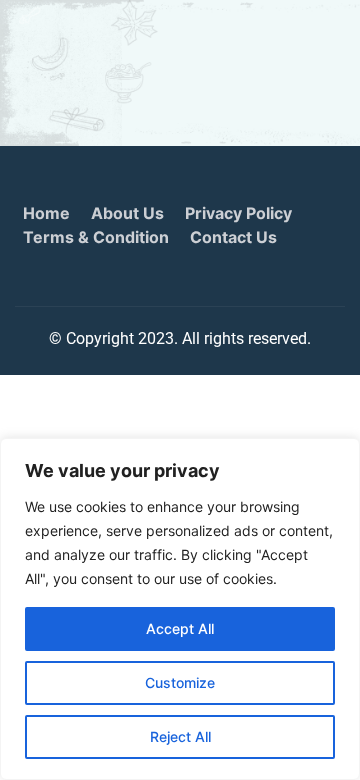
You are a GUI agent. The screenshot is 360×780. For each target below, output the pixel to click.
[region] (180, 609)
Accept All (180, 628)
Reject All (180, 736)
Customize (180, 682)
